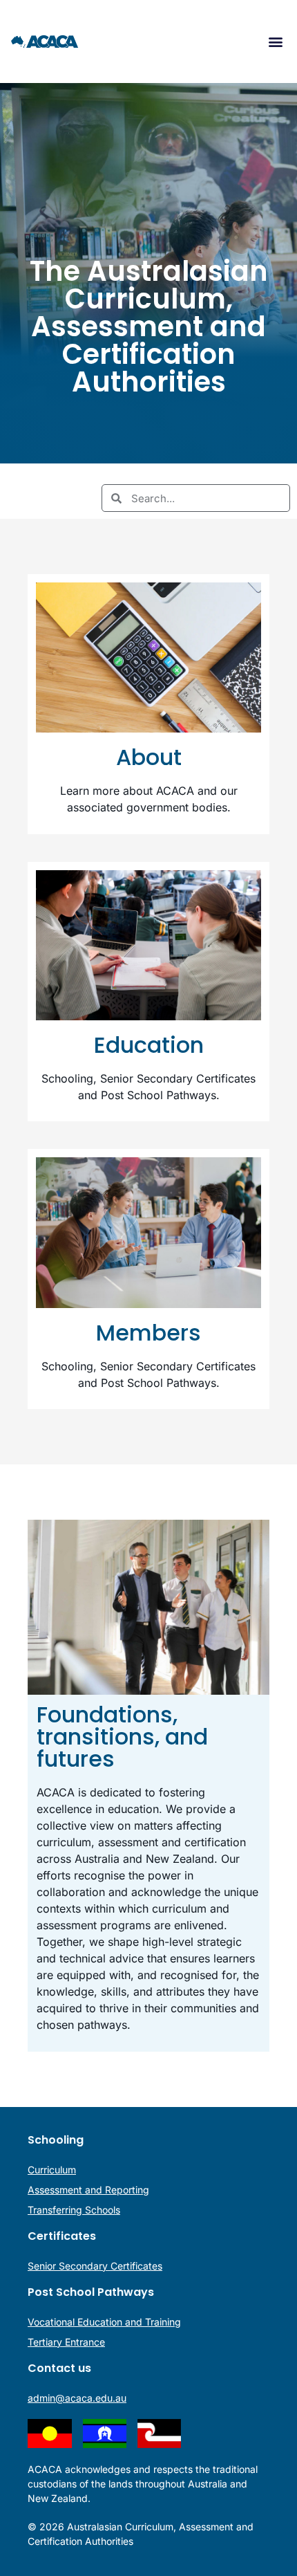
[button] (275, 42)
